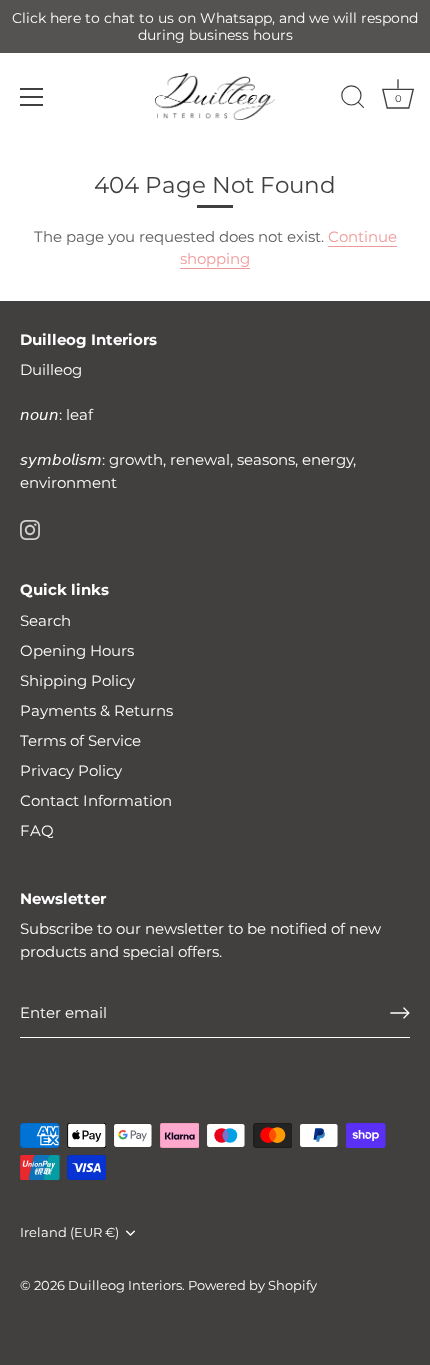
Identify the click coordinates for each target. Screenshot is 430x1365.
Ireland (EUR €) (69, 1232)
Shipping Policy (77, 680)
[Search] (353, 100)
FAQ (37, 830)
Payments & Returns (96, 710)
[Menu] (32, 97)
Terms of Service (80, 740)
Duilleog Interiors (125, 1285)
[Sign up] (400, 1013)
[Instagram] (30, 528)
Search (45, 620)
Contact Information (96, 800)
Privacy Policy (71, 770)
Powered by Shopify (252, 1285)
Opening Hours (77, 650)
